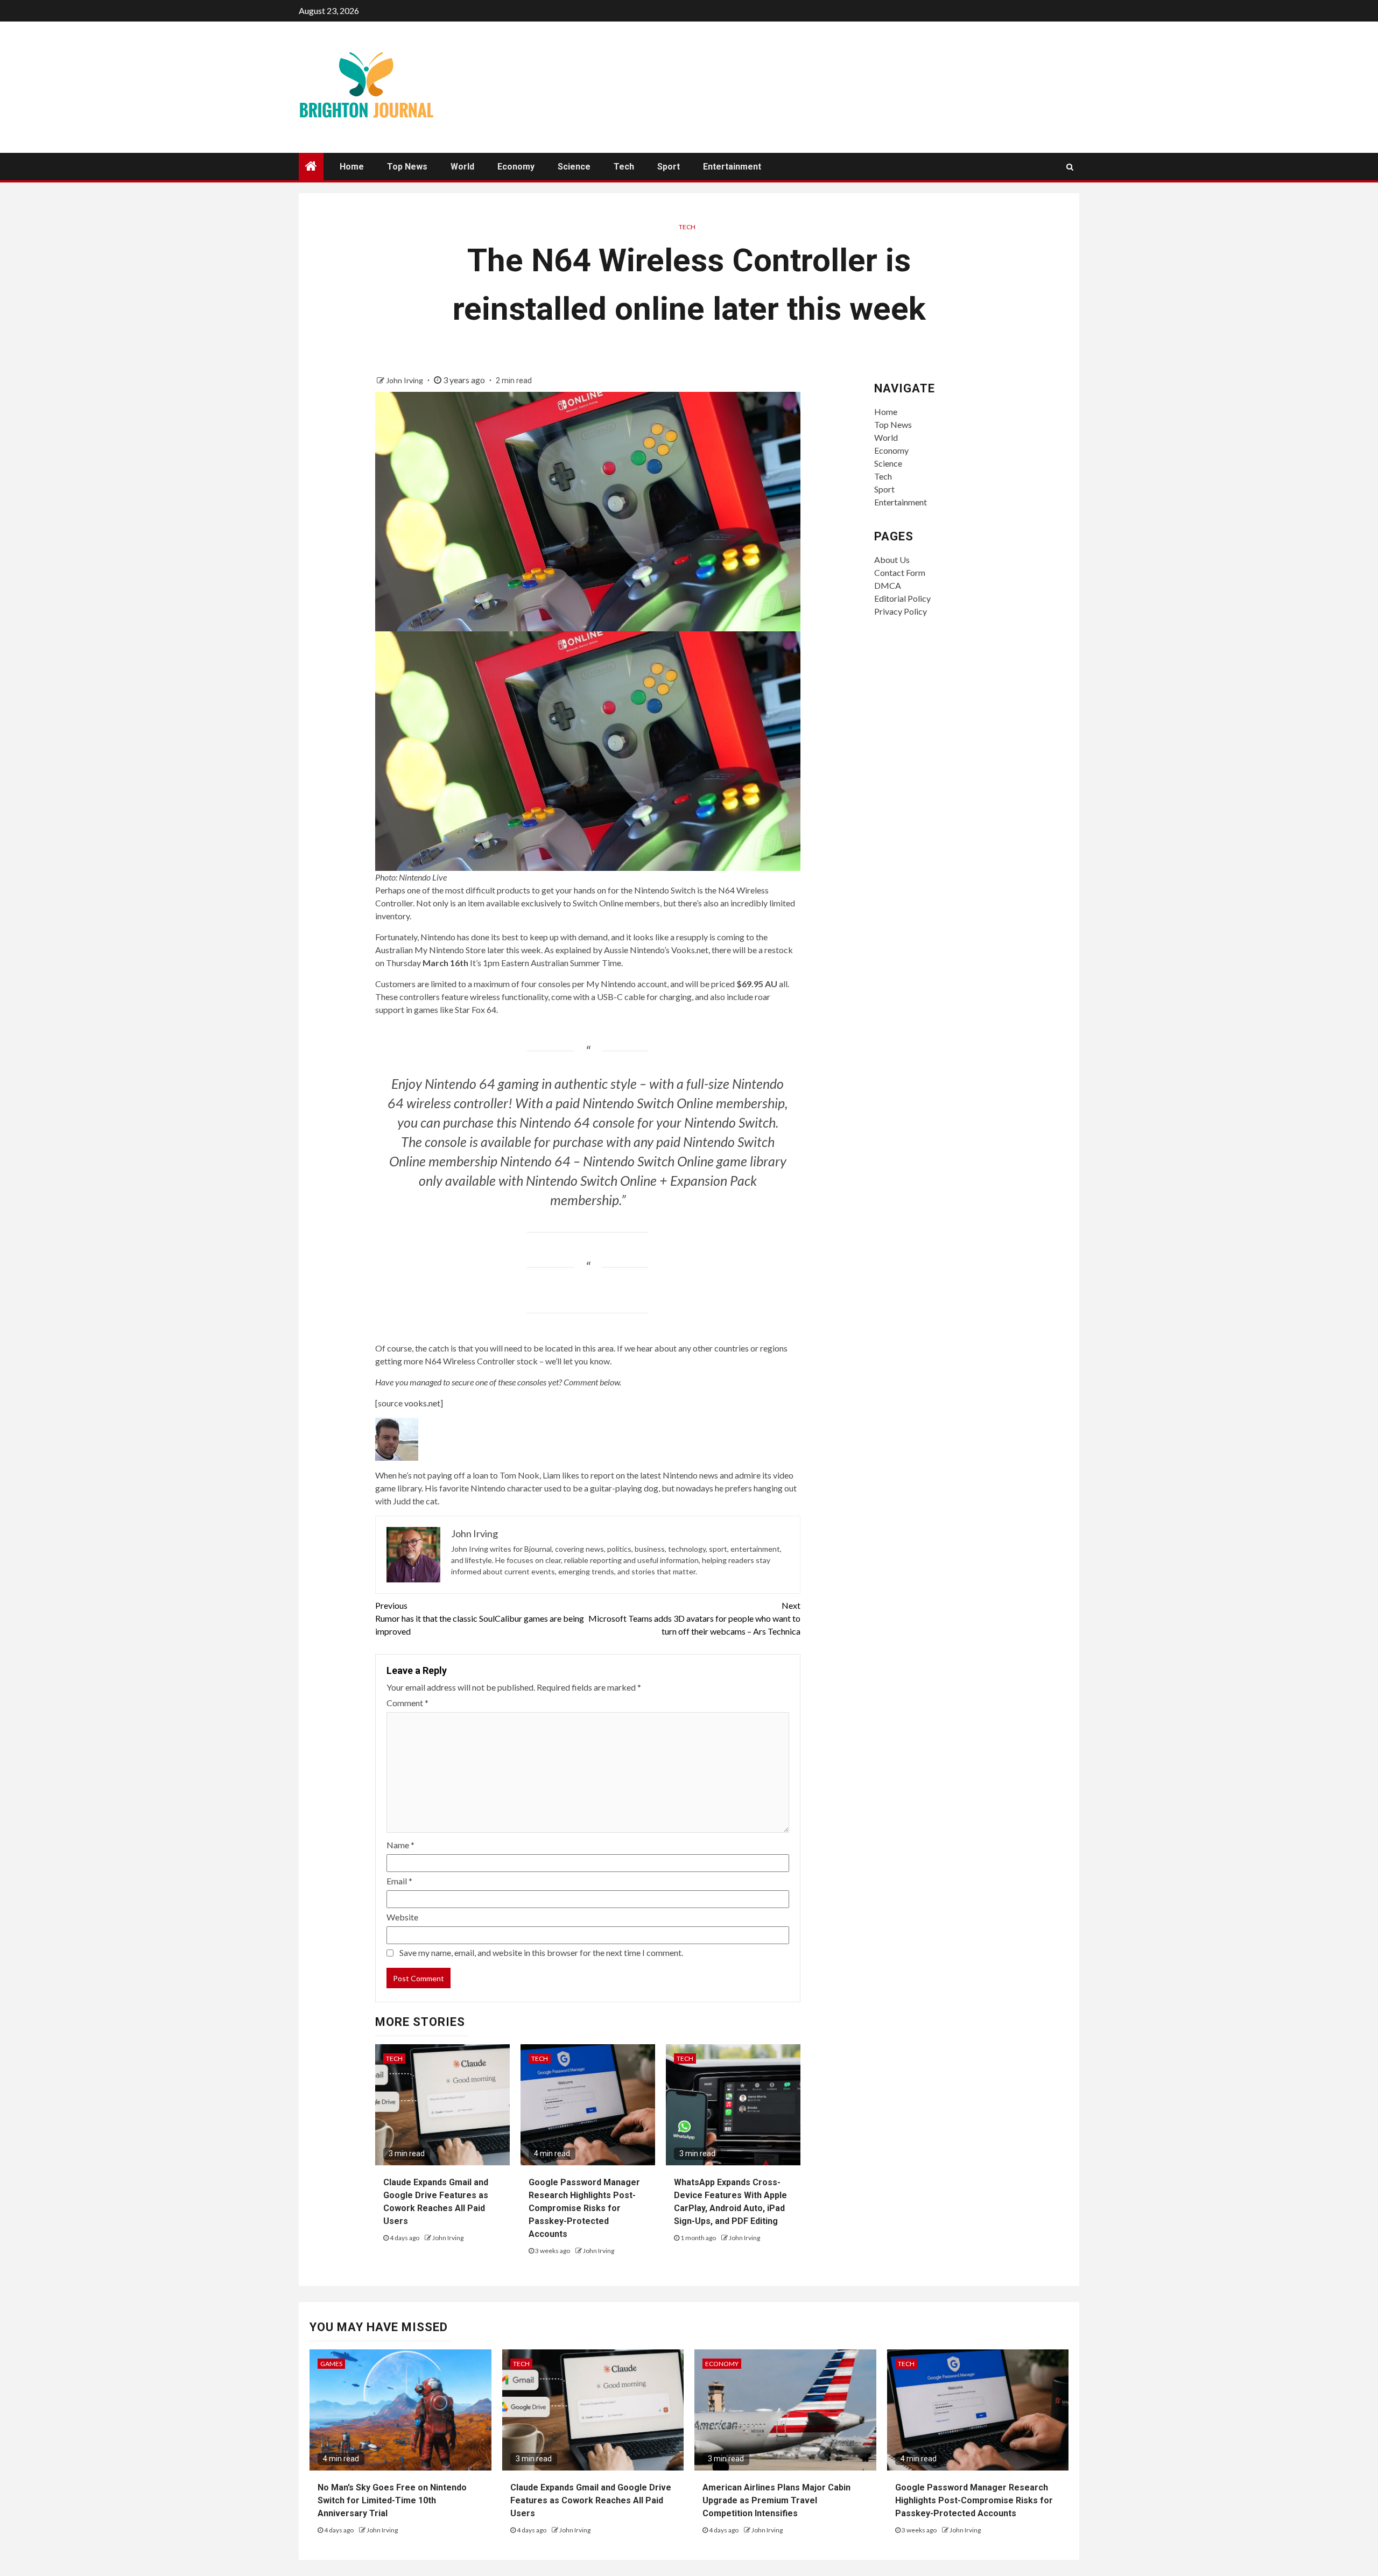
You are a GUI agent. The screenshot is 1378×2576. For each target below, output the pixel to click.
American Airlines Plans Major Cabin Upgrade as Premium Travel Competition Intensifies (776, 2500)
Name (400, 1845)
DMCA (888, 585)
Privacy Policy (901, 611)
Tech (624, 167)
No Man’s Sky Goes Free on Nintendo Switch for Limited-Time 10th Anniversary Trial (392, 2500)
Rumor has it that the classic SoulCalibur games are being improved (480, 1618)
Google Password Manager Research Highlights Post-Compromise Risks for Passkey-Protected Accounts (584, 2208)
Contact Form (900, 572)
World (462, 167)
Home (352, 167)
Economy (516, 167)
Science (574, 167)
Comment (407, 1703)
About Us (892, 559)
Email (399, 1881)
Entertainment (732, 167)
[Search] (1070, 167)
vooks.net (422, 1403)
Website (402, 1917)
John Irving (405, 380)
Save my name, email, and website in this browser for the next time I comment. (541, 1952)
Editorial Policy (902, 598)
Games (331, 2364)
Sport (669, 167)
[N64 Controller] (588, 749)
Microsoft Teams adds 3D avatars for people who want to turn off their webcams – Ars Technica (694, 1618)
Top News (407, 167)
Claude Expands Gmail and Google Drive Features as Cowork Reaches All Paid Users (591, 2500)
